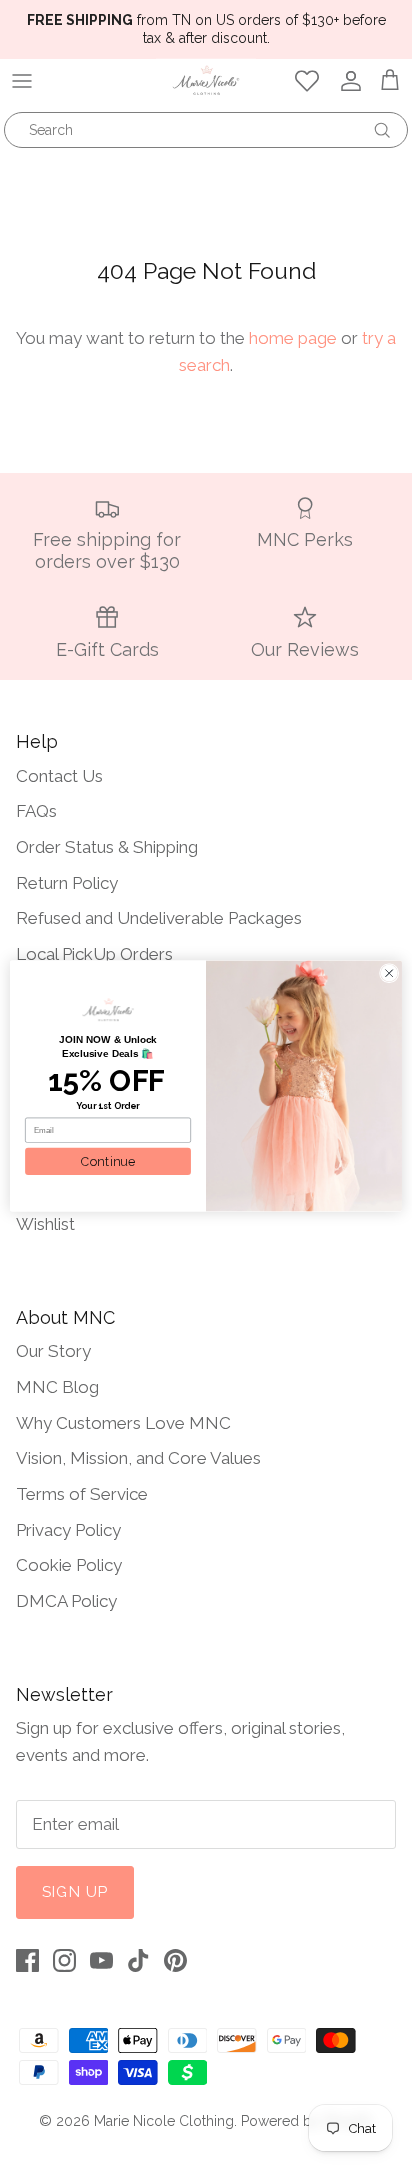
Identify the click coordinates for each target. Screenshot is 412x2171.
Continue (107, 1160)
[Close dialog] (389, 973)
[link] (107, 1009)
